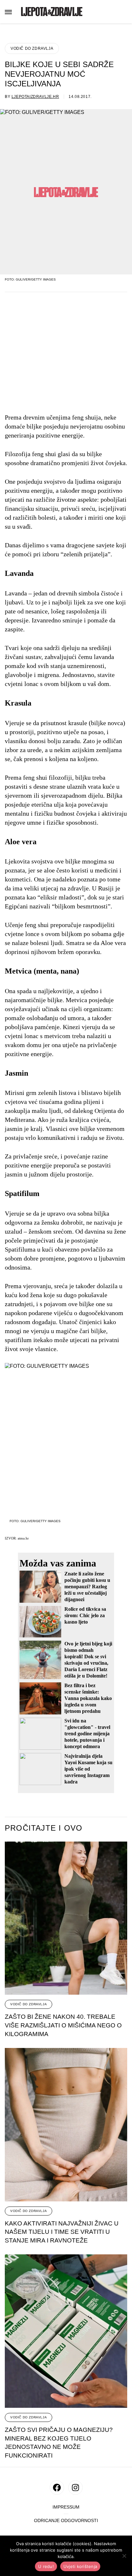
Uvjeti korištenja (80, 2566)
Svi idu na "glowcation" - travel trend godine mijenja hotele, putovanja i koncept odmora (87, 1734)
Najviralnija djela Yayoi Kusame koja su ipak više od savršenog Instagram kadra (88, 1769)
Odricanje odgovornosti (66, 2521)
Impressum (66, 2507)
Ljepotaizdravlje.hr (35, 97)
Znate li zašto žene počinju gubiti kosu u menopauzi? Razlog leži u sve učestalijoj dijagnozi (87, 1587)
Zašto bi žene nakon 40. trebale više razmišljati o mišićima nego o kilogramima (63, 2025)
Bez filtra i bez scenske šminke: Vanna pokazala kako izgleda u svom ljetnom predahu (88, 1698)
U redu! (46, 2566)
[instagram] (75, 2488)
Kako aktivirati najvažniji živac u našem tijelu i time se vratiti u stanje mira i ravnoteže (62, 2232)
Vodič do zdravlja (32, 48)
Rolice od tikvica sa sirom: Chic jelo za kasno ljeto (85, 1615)
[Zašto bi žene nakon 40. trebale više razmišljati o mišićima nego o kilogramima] (66, 1918)
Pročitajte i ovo (44, 1828)
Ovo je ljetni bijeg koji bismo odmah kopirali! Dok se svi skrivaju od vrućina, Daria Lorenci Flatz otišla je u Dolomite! (88, 1660)
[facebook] (57, 2488)
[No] (124, 2556)
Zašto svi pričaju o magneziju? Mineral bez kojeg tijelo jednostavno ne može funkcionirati (59, 2443)
